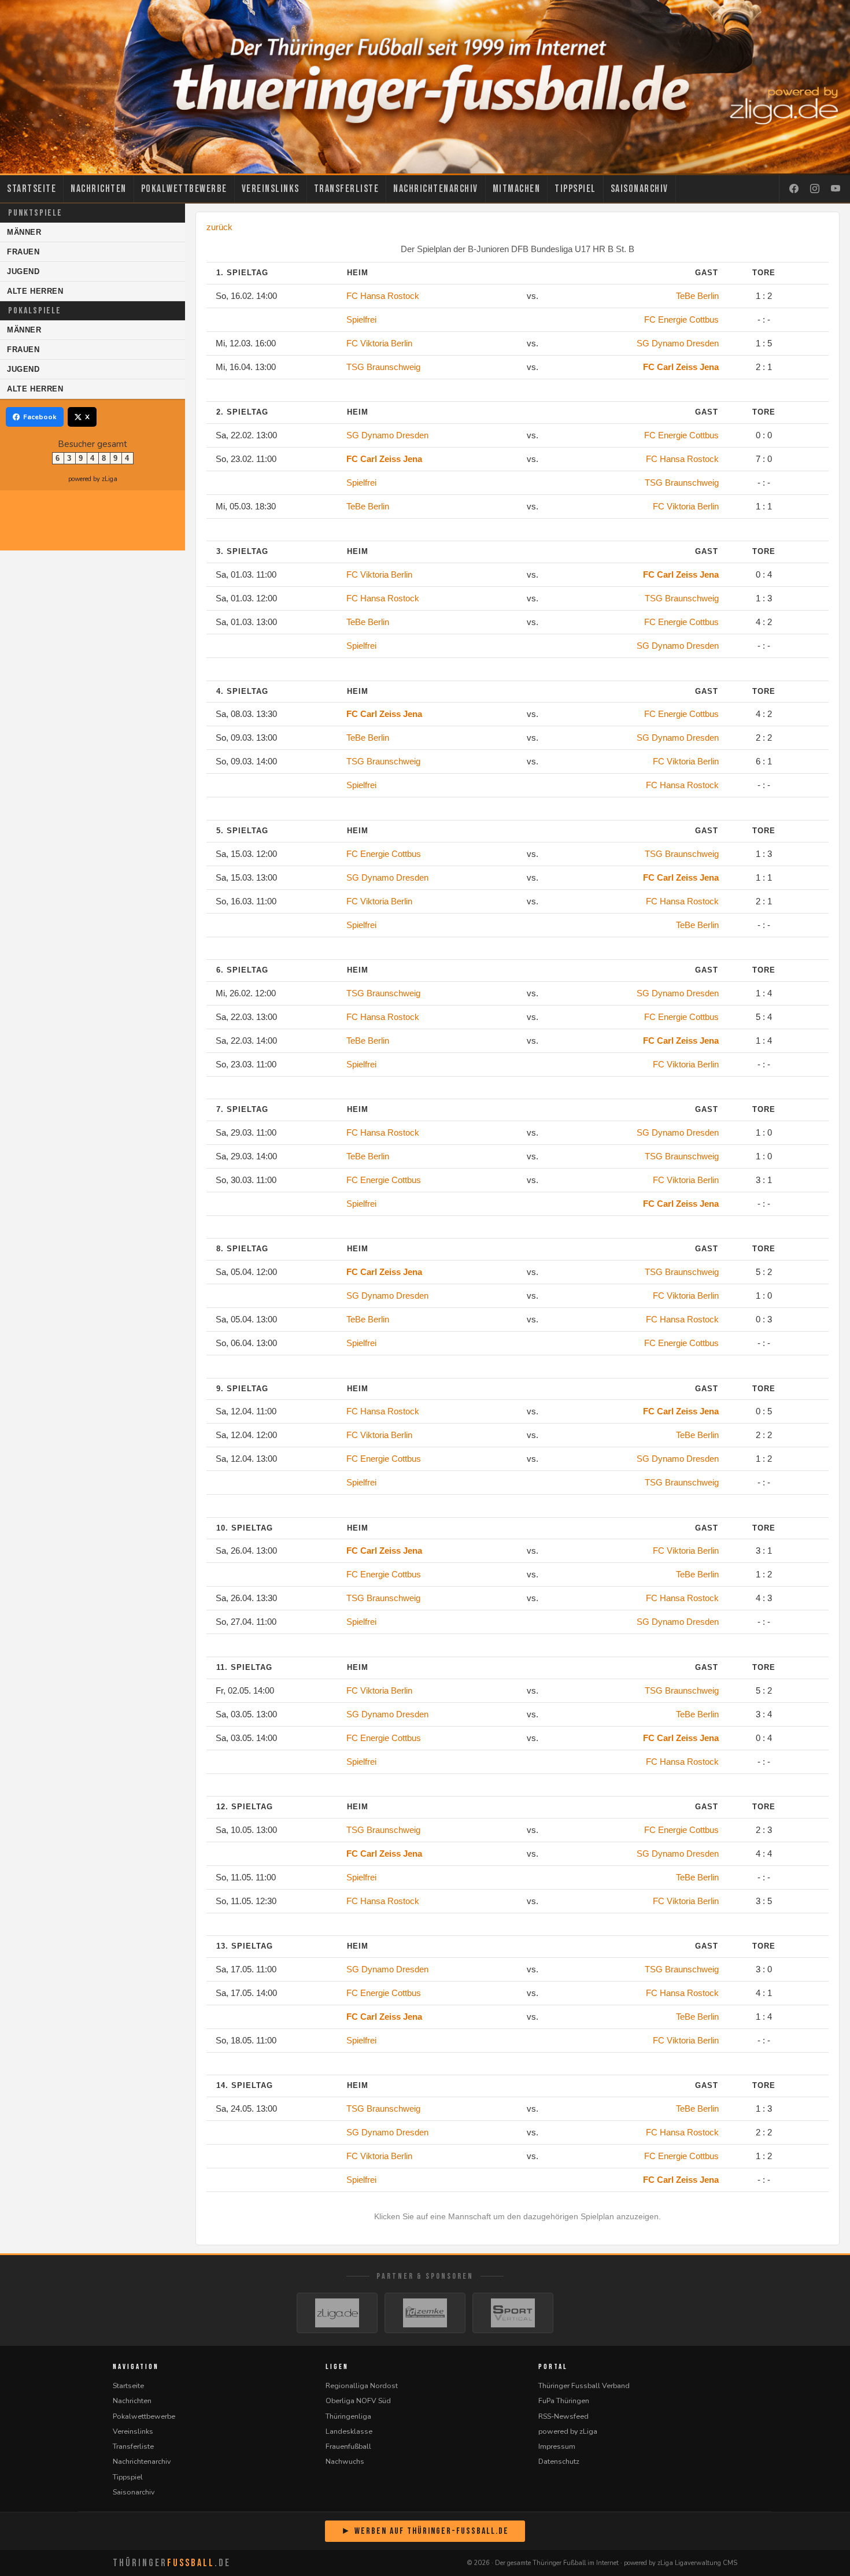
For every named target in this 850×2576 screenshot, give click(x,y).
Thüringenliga (348, 2416)
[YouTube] (836, 189)
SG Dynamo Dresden (678, 343)
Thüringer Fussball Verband (584, 2385)
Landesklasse (349, 2431)
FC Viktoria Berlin (379, 343)
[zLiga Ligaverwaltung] (337, 2313)
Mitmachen (517, 189)
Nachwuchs (345, 2461)
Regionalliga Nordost (362, 2385)
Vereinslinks (271, 189)
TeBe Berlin (697, 296)
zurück (219, 227)
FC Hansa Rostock (383, 296)
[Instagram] (815, 189)
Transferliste (347, 189)
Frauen (23, 252)
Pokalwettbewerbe (184, 189)
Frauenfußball (348, 2446)
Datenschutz (559, 2461)
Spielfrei (361, 319)
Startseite (32, 189)
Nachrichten (99, 189)
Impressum (557, 2446)
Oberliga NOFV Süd (358, 2401)
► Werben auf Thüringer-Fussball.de (425, 2531)
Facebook (40, 417)
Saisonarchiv (640, 189)
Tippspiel (575, 189)
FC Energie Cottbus (681, 319)
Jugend (23, 271)
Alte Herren (35, 291)
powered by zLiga (93, 479)
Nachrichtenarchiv (436, 189)
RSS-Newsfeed (563, 2416)
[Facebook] (794, 189)
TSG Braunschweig (383, 367)
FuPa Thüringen (564, 2401)
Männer (24, 232)
